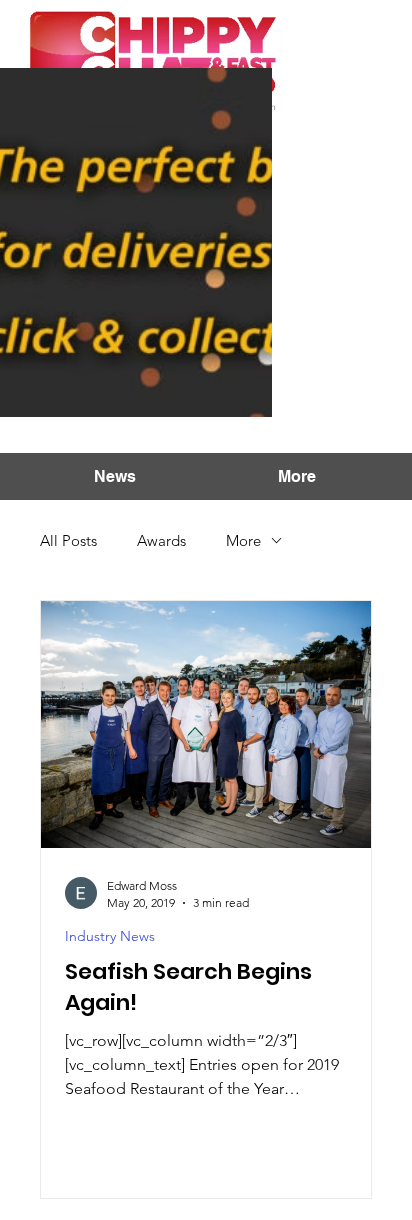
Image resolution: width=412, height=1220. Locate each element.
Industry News (110, 936)
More (243, 540)
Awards (161, 540)
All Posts (68, 540)
